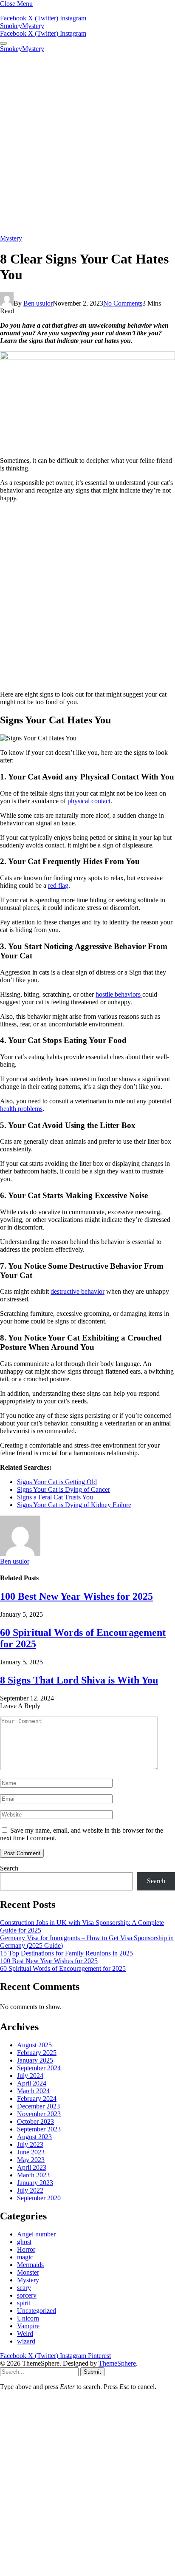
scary (24, 2288)
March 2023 (33, 2175)
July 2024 (30, 2076)
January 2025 (35, 2060)
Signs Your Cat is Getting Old (57, 1482)
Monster (28, 2272)
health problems (21, 1109)
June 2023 (31, 2152)
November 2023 (39, 2114)
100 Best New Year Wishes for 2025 (76, 1596)
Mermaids (30, 2265)
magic (25, 2257)
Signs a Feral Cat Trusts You (55, 1497)
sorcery (27, 2295)
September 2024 (39, 2068)
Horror (26, 2249)
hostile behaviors (119, 994)
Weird (25, 2334)
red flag (58, 886)
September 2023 (39, 2129)
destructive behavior (78, 1291)
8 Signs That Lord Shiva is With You (79, 1680)
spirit (24, 2303)
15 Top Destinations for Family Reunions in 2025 (66, 1953)
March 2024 (33, 2091)
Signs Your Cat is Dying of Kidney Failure (74, 1505)
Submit (92, 2372)
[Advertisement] (87, 144)
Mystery (11, 238)
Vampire (28, 2326)
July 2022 (30, 2190)
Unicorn (28, 2318)
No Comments (123, 303)
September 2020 (39, 2198)
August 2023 (34, 2137)
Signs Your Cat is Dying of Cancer (64, 1489)
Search (9, 1868)
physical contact (89, 801)
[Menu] (3, 43)
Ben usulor (38, 303)
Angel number (36, 2234)
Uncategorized (37, 2311)
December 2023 (38, 2106)
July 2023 (30, 2144)
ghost (24, 2242)
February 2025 (37, 2053)
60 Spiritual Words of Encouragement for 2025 (63, 1968)
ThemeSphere (117, 2363)
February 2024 (37, 2098)
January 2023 (35, 2183)
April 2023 (32, 2167)
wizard (26, 2341)
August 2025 (34, 2045)
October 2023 (35, 2121)
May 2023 (31, 2160)
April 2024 (32, 2083)
